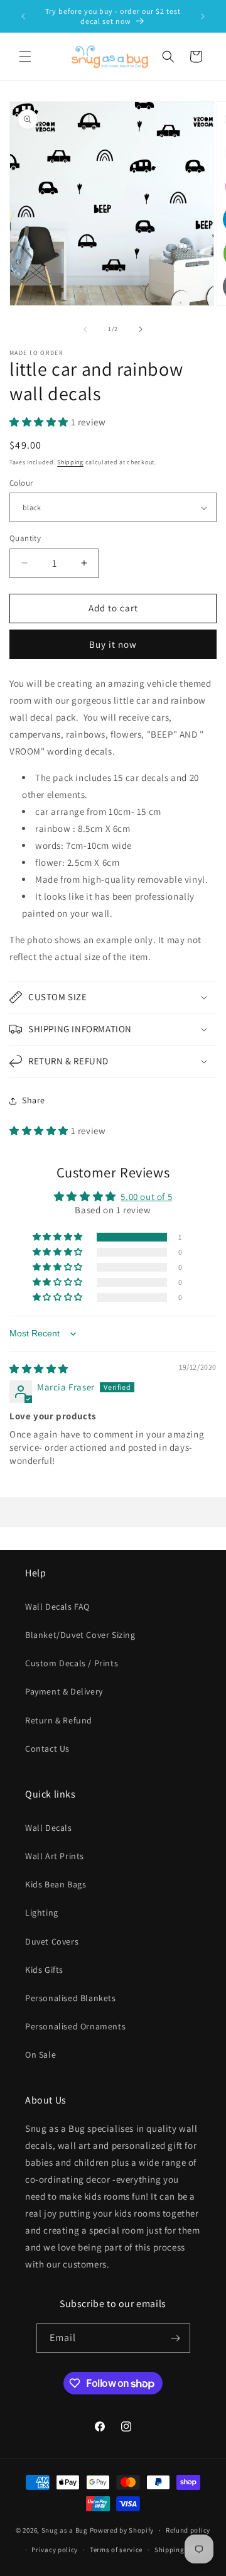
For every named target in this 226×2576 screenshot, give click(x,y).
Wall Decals (49, 1828)
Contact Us (47, 1749)
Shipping (70, 462)
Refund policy (188, 2530)
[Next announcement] (203, 16)
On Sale (40, 2055)
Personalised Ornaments (75, 2026)
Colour (21, 483)
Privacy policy (55, 2550)
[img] (39, 1369)
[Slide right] (141, 329)
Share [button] (34, 1100)
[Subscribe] (176, 2338)
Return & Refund (59, 1720)
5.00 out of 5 (146, 1197)
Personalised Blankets (71, 1998)
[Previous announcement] (23, 16)
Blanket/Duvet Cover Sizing (80, 1635)
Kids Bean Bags (56, 1884)
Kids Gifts (44, 1970)
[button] (25, 57)
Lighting (42, 1913)
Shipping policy (180, 2550)
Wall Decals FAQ (57, 1607)
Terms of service (116, 2550)
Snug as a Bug (66, 2530)
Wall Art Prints (55, 1856)
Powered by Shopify (122, 2530)
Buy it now (113, 644)
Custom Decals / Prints (72, 1663)
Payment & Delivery (64, 1691)
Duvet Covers (52, 1941)
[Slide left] (85, 329)
